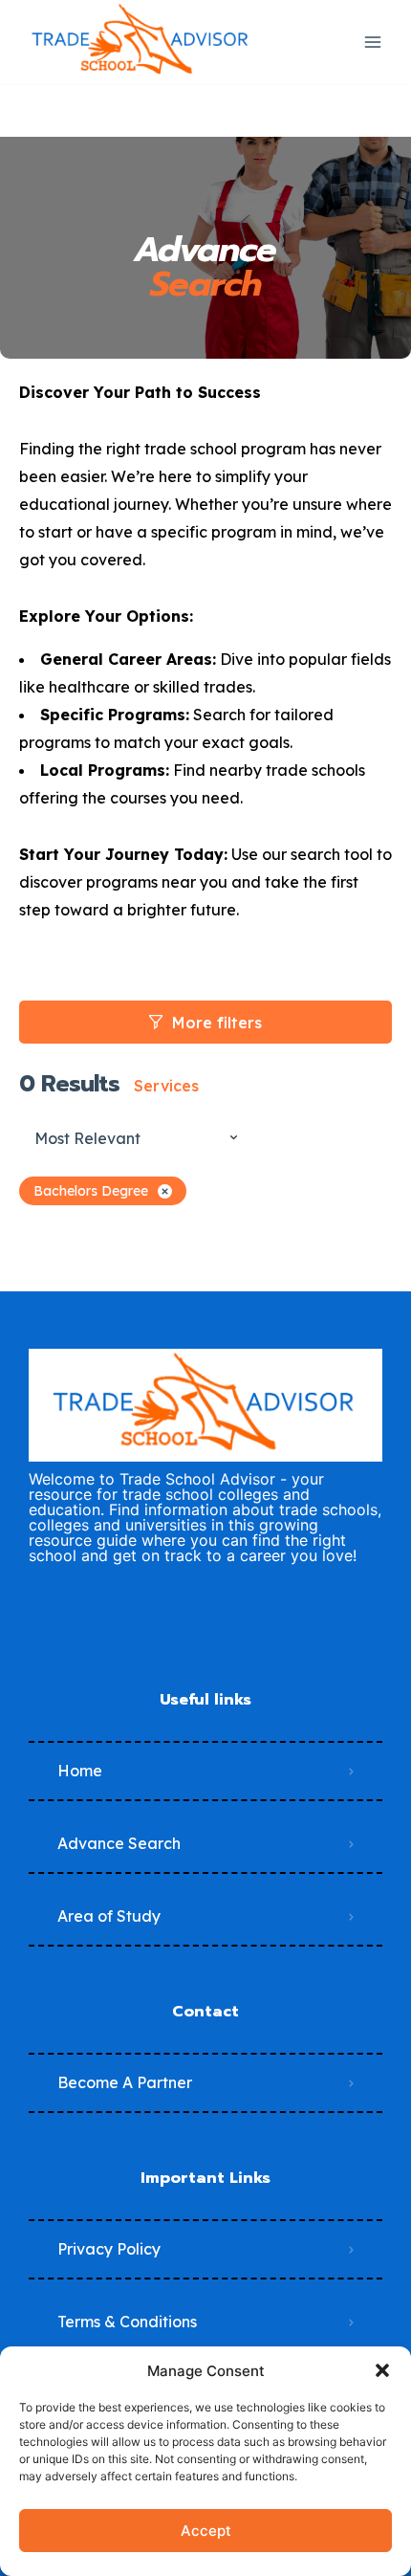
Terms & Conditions (127, 2322)
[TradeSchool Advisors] (141, 42)
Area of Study (109, 1916)
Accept (206, 2531)
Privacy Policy (109, 2249)
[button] (382, 2370)
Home (80, 1771)
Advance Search (119, 1843)
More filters (217, 1023)
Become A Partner (125, 2082)
